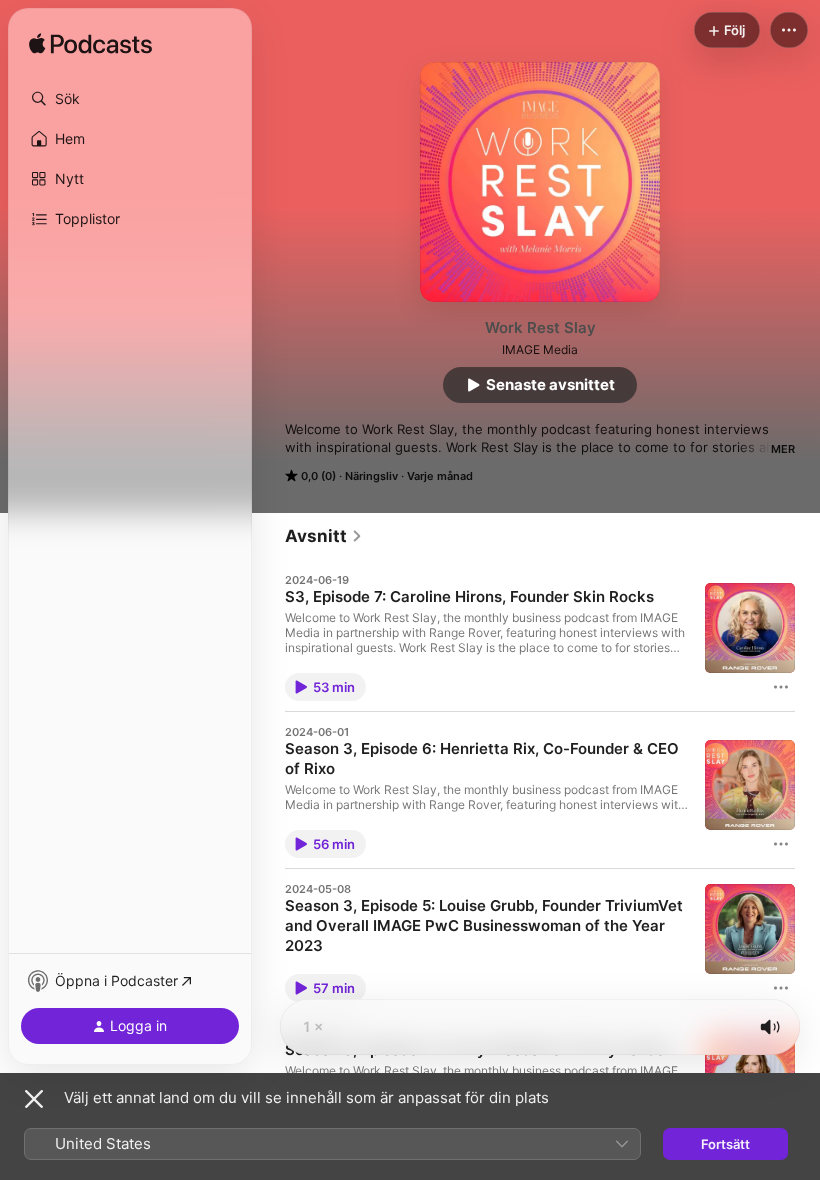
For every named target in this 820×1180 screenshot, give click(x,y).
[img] (90, 45)
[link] (324, 536)
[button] (130, 99)
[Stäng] (34, 1099)
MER (783, 449)
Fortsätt (725, 1144)
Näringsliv (371, 476)
